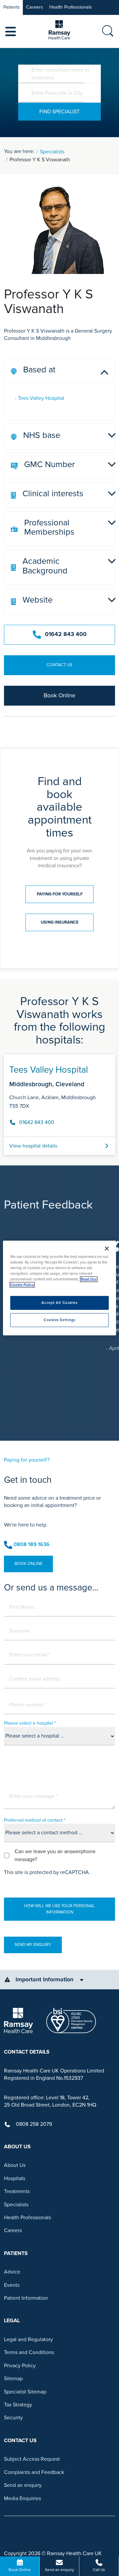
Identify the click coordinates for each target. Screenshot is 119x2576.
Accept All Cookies (59, 1303)
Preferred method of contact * (35, 1820)
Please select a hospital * (30, 1723)
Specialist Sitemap (25, 2392)
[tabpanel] (59, 1102)
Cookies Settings (59, 1320)
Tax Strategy (18, 2405)
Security (13, 2418)
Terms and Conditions (29, 2352)
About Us (15, 2165)
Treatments (17, 2191)
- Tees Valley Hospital (40, 398)
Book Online (59, 696)
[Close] (107, 1249)
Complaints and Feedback (34, 2472)
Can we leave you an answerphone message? (55, 1855)
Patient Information (26, 2298)
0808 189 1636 (32, 1544)
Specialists (52, 152)
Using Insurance (59, 922)
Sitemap (13, 2379)
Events (12, 2285)
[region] (59, 1288)
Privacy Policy (20, 2366)
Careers (35, 7)
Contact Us (59, 665)
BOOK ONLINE (28, 1564)
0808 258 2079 (34, 2124)
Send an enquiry (23, 2485)
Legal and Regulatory (28, 2339)
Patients (12, 7)
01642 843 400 (66, 634)
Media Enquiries (22, 2498)
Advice (12, 2272)
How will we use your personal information (59, 1909)
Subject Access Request (32, 2459)
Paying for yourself (60, 894)
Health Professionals (71, 7)
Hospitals (15, 2178)
